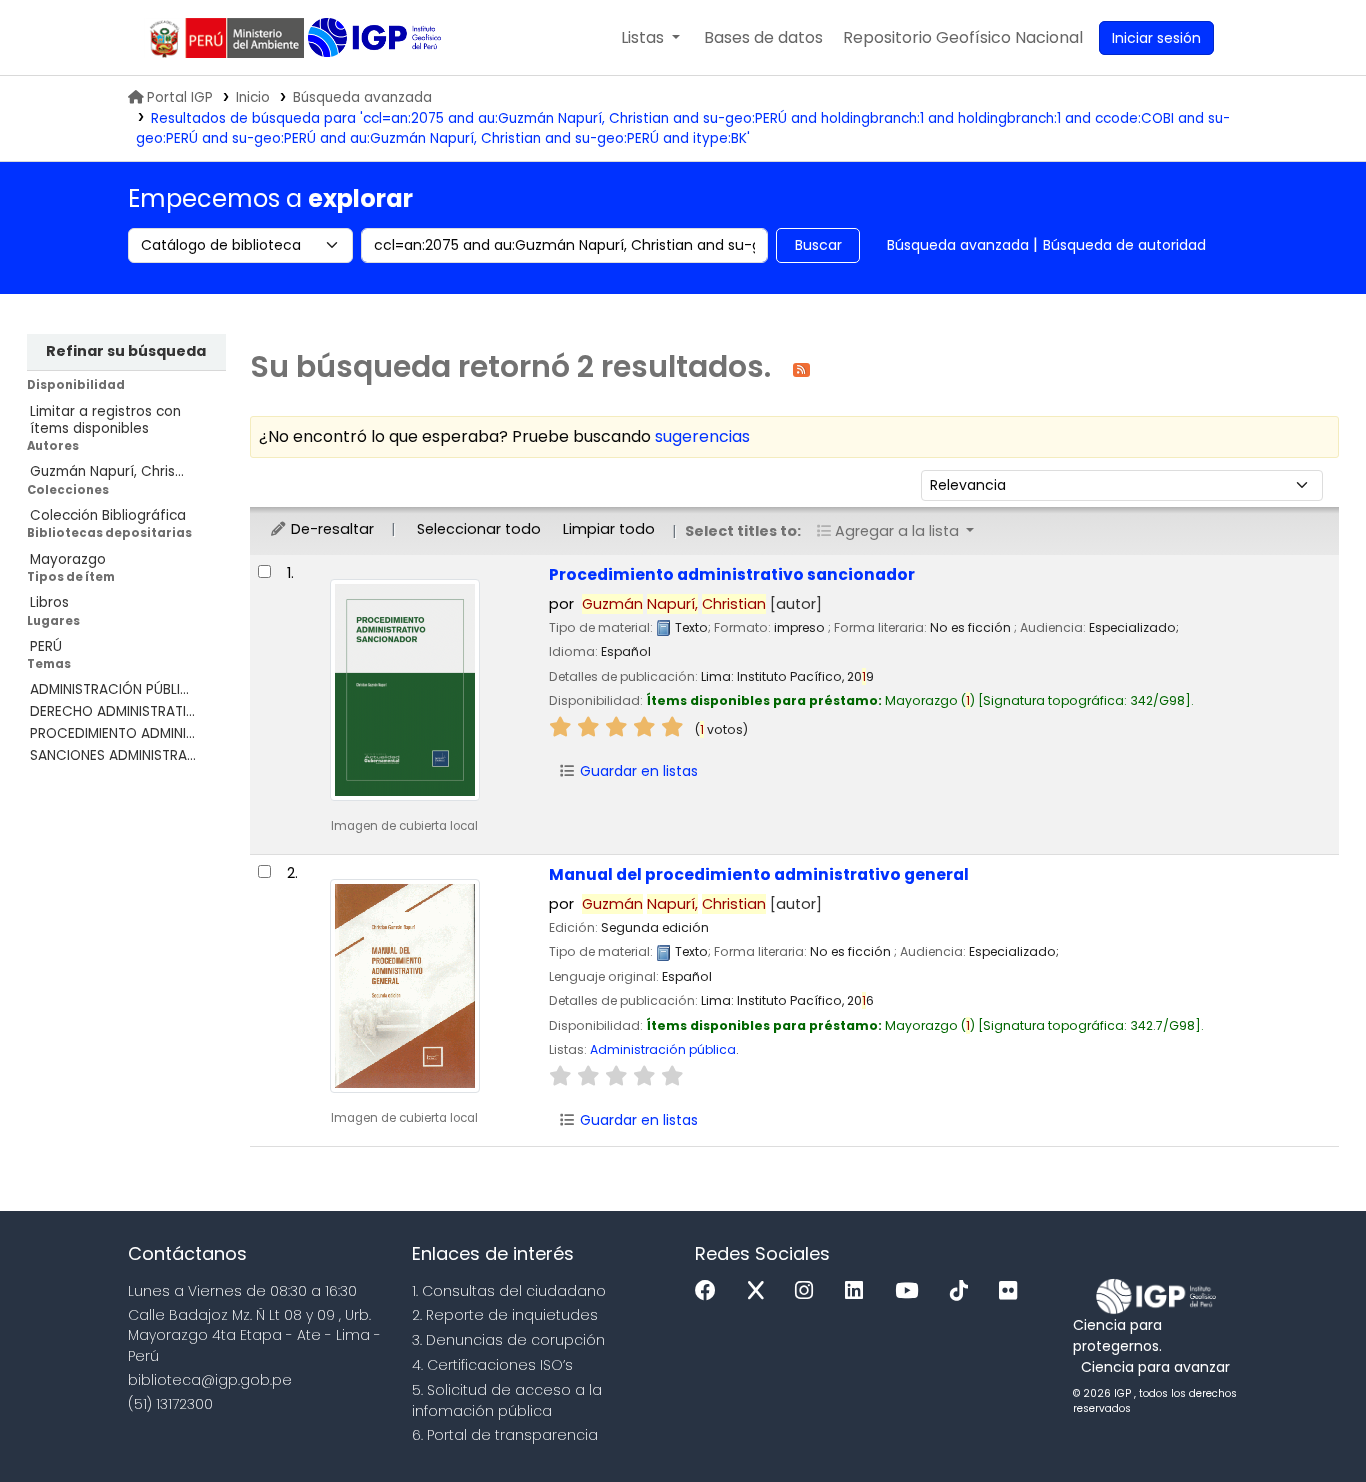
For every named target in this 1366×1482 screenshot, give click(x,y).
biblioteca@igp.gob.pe (210, 1380)
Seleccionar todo (479, 529)
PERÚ (46, 646)
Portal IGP (180, 97)
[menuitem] (963, 38)
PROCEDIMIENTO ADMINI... (112, 733)
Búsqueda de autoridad (1124, 245)
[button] (650, 38)
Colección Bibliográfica (108, 515)
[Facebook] (710, 1291)
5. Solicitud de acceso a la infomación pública (507, 1400)
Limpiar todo (609, 529)
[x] (761, 1291)
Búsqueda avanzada (362, 97)
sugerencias (702, 436)
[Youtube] (911, 1291)
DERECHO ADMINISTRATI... (112, 711)
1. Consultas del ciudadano (509, 1291)
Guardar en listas (637, 771)
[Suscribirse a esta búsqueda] (801, 368)
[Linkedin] (859, 1291)
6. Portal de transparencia (505, 1435)
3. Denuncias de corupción (508, 1340)
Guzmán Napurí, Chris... (107, 471)
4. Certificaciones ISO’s (492, 1365)
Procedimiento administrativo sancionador (732, 574)
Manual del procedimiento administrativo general (759, 874)
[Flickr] (1013, 1291)
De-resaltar (330, 529)
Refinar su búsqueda (126, 351)
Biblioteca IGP (376, 38)
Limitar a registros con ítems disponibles (105, 420)
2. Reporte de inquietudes (505, 1315)
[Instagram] (809, 1291)
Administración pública (663, 1049)
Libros (49, 602)
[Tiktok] (964, 1291)
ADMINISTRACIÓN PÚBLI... (109, 689)
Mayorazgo (68, 559)
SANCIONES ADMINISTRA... (113, 755)
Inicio (253, 97)
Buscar (818, 245)
